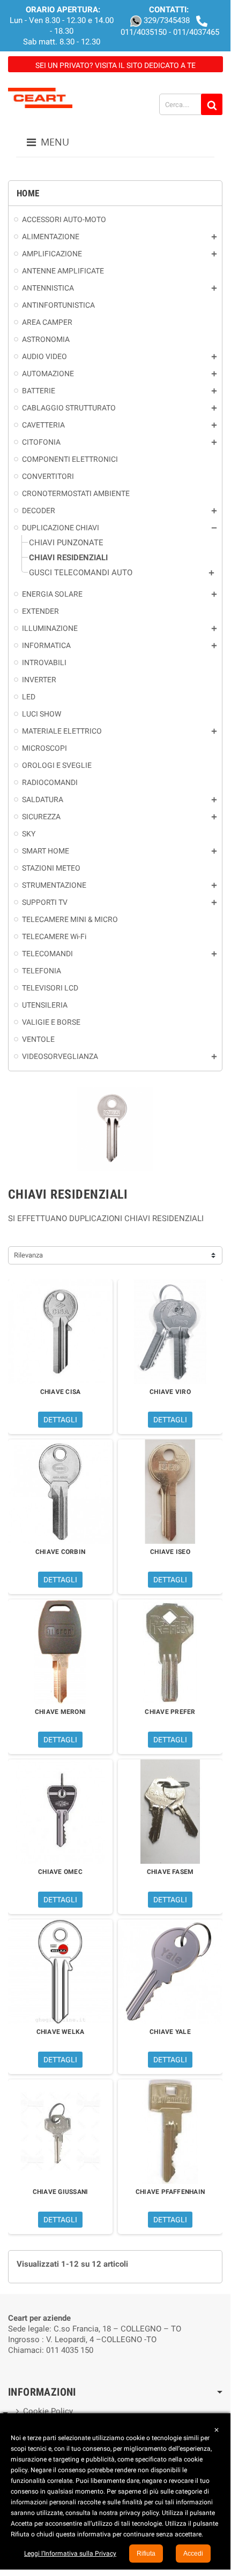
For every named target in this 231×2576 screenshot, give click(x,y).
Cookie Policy (48, 2411)
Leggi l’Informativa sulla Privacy (70, 2554)
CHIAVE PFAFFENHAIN (170, 2192)
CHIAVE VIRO (170, 1392)
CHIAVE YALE (170, 2032)
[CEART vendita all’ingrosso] (40, 97)
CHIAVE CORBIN (60, 1552)
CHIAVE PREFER (170, 1712)
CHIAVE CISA (61, 1392)
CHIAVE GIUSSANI (61, 2192)
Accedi (193, 2554)
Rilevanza (28, 1255)
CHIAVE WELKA (61, 2032)
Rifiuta (146, 2554)
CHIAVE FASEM (170, 1872)
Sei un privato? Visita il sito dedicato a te (115, 65)
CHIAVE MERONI (60, 1712)
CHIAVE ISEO (170, 1552)
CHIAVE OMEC (60, 1872)
